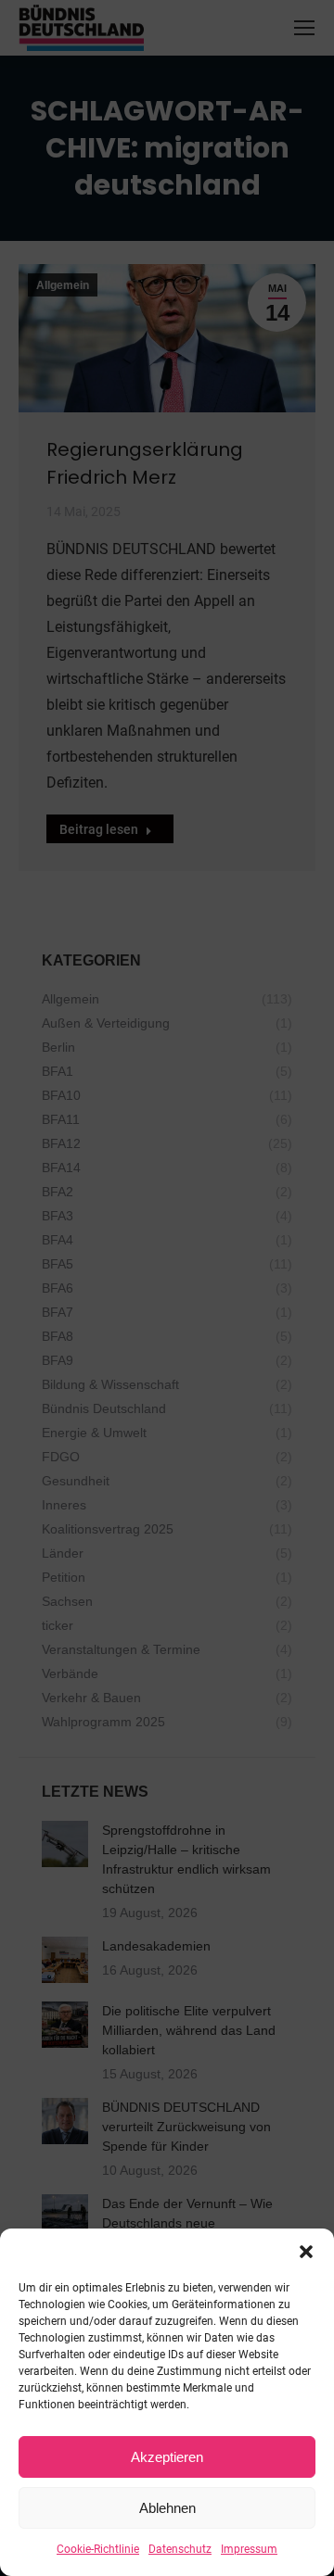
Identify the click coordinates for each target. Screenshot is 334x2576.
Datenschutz (180, 2549)
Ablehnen (167, 2508)
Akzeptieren (167, 2457)
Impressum (249, 2549)
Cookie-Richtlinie (98, 2549)
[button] (306, 2252)
